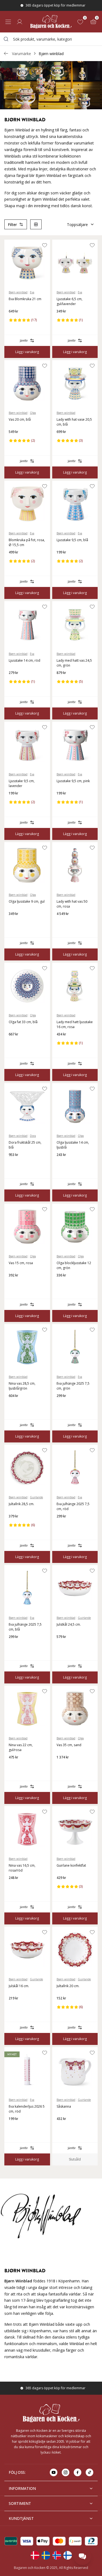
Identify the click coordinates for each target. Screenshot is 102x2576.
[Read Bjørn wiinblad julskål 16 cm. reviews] (15, 2007)
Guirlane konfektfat (71, 1865)
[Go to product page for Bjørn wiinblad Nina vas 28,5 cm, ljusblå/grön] (27, 1347)
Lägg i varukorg (27, 352)
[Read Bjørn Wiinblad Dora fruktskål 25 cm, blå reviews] (15, 1164)
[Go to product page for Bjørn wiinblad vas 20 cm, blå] (27, 383)
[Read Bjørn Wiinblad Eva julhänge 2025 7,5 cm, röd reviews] (63, 1525)
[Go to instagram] (66, 2472)
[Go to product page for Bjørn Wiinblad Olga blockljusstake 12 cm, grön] (75, 1227)
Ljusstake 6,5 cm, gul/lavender (69, 301)
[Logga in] (20, 22)
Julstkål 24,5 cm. (69, 1624)
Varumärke (21, 54)
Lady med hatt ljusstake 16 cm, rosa (75, 1024)
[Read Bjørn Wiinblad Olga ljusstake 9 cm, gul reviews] (15, 923)
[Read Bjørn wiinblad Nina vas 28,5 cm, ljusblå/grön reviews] (15, 1405)
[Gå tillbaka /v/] (6, 53)
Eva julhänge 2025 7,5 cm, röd (73, 1506)
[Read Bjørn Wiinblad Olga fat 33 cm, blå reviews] (15, 1043)
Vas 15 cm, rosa (21, 1263)
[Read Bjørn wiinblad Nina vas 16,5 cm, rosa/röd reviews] (15, 1887)
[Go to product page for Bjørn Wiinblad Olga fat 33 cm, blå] (27, 986)
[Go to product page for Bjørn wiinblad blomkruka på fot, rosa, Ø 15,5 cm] (27, 504)
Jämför (24, 341)
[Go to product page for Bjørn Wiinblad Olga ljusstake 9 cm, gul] (27, 865)
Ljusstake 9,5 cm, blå (72, 540)
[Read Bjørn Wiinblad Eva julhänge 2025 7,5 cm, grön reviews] (63, 1405)
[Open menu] (8, 22)
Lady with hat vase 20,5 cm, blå (74, 422)
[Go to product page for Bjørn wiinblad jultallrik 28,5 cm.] (27, 1468)
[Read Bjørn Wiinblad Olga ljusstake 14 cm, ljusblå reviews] (63, 1164)
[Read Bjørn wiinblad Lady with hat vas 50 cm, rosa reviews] (63, 923)
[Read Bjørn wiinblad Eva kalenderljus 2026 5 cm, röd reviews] (15, 2128)
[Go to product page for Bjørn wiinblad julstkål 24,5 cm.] (75, 1588)
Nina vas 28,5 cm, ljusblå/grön (22, 1386)
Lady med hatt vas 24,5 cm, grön (74, 663)
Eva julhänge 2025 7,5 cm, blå (25, 1627)
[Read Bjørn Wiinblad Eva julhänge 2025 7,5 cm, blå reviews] (15, 1646)
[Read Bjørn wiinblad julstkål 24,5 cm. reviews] (63, 1646)
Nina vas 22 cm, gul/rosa (21, 1747)
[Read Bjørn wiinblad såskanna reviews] (63, 2128)
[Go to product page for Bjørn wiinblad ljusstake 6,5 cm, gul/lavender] (75, 263)
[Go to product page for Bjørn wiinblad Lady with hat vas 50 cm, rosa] (75, 865)
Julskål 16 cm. (19, 1986)
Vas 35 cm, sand (69, 1745)
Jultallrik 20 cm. (68, 1986)
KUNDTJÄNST (21, 2518)
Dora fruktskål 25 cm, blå (25, 1145)
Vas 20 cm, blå (20, 419)
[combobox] (51, 39)
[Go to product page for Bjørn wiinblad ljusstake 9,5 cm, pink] (75, 745)
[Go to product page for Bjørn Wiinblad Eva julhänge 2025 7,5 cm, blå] (27, 1588)
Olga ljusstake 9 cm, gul (27, 901)
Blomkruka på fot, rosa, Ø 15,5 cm (27, 542)
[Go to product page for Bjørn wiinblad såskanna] (75, 2070)
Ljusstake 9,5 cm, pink (73, 781)
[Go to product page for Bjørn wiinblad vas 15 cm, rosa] (27, 1227)
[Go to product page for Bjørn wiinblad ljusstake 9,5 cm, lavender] (27, 745)
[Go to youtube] (54, 2472)
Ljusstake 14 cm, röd (24, 660)
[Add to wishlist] (45, 245)
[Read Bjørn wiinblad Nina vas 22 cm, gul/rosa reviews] (15, 1766)
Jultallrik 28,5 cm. (21, 1504)
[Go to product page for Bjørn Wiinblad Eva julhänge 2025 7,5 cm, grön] (75, 1347)
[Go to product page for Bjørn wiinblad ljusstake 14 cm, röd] (27, 624)
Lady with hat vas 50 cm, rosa (72, 904)
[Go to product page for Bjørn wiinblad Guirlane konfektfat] (75, 1829)
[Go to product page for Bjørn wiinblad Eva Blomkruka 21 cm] (27, 263)
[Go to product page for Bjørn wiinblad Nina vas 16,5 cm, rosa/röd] (27, 1829)
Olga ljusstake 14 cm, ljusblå (73, 1145)
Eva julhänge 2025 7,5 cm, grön (73, 1386)
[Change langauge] (35, 2555)
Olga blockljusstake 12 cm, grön (74, 1265)
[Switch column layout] (36, 224)
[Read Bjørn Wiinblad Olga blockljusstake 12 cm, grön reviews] (63, 1284)
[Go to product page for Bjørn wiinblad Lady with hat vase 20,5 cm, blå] (75, 383)
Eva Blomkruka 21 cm (25, 299)
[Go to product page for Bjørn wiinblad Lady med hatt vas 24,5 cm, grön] (75, 624)
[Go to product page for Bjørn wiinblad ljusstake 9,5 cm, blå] (75, 504)
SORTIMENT (20, 2503)
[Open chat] (82, 2556)
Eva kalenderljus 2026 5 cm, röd (27, 2109)
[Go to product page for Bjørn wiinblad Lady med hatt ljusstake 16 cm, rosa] (75, 986)
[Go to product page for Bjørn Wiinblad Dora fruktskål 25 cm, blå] (27, 1106)
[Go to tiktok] (89, 2472)
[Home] (51, 22)
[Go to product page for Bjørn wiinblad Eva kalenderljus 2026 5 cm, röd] (27, 2070)
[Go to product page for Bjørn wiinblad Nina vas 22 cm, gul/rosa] (27, 1709)
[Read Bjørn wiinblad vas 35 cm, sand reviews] (63, 1766)
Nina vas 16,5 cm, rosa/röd (22, 1868)
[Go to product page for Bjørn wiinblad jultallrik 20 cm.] (75, 1950)
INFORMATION (22, 2488)
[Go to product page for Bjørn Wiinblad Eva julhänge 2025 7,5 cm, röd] (75, 1468)
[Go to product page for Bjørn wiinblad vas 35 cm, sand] (75, 1709)
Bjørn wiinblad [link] (51, 54)
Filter (12, 225)
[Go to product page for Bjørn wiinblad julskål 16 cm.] (27, 1950)
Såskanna (64, 2106)
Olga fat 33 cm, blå (23, 1022)
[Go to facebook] (78, 2472)
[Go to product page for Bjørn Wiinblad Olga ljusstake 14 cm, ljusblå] (75, 1106)
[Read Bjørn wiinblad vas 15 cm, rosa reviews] (15, 1284)
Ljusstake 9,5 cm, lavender (22, 783)
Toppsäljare (77, 225)
